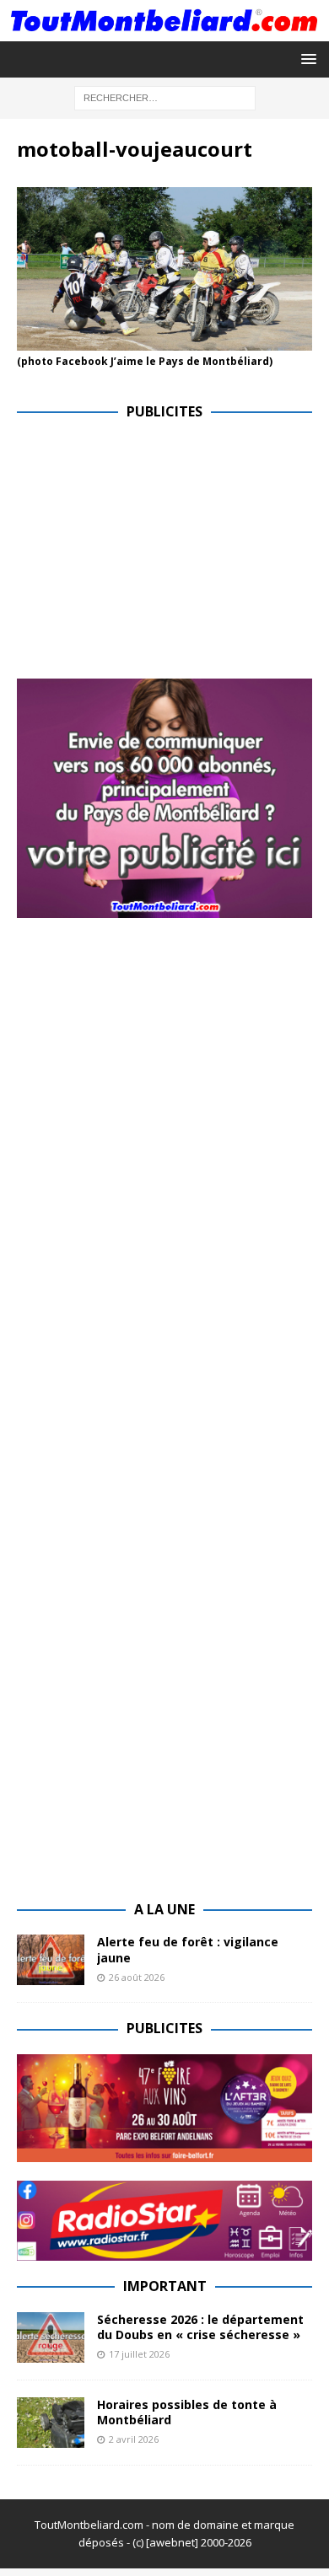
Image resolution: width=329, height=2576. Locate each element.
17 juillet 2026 (139, 2354)
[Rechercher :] (165, 97)
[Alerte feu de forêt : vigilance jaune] (51, 1960)
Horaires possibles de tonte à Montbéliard (187, 2412)
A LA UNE (164, 1909)
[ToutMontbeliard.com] (164, 31)
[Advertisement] (159, 555)
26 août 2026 (137, 1977)
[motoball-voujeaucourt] (164, 341)
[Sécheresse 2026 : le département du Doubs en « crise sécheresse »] (51, 2337)
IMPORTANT (165, 2286)
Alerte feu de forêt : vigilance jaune (188, 1949)
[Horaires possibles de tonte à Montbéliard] (51, 2423)
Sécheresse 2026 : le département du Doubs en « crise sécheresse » (200, 2327)
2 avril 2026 (134, 2439)
